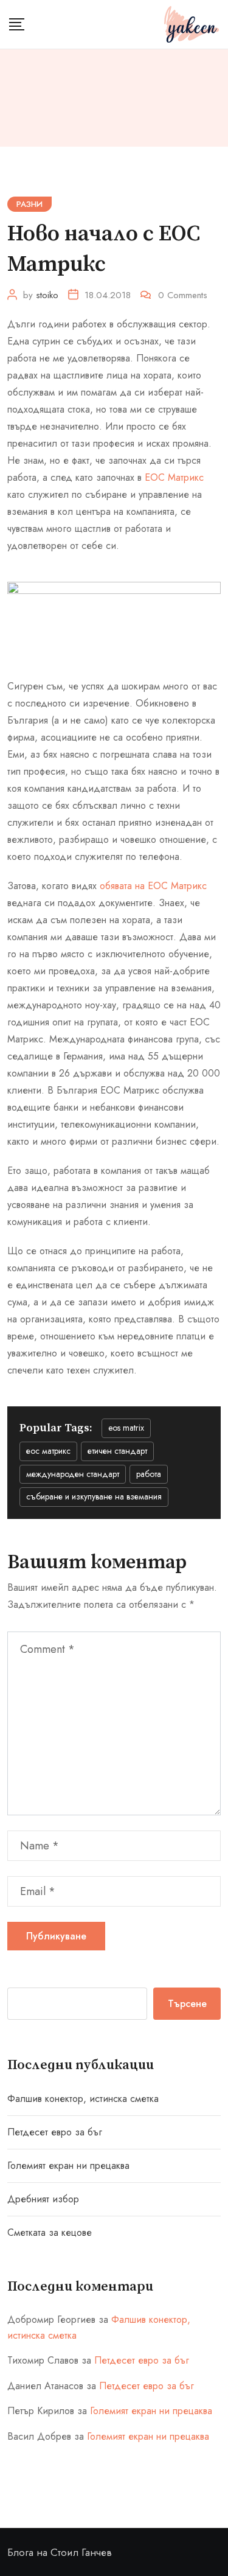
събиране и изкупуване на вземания (94, 1496)
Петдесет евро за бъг (55, 2132)
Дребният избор (43, 2199)
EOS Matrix (126, 1428)
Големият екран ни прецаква (68, 2166)
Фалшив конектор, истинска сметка (83, 2099)
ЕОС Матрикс (174, 477)
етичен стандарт (117, 1451)
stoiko (47, 295)
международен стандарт (73, 1474)
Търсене (187, 2004)
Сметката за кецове (50, 2232)
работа (149, 1474)
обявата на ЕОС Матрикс (153, 886)
